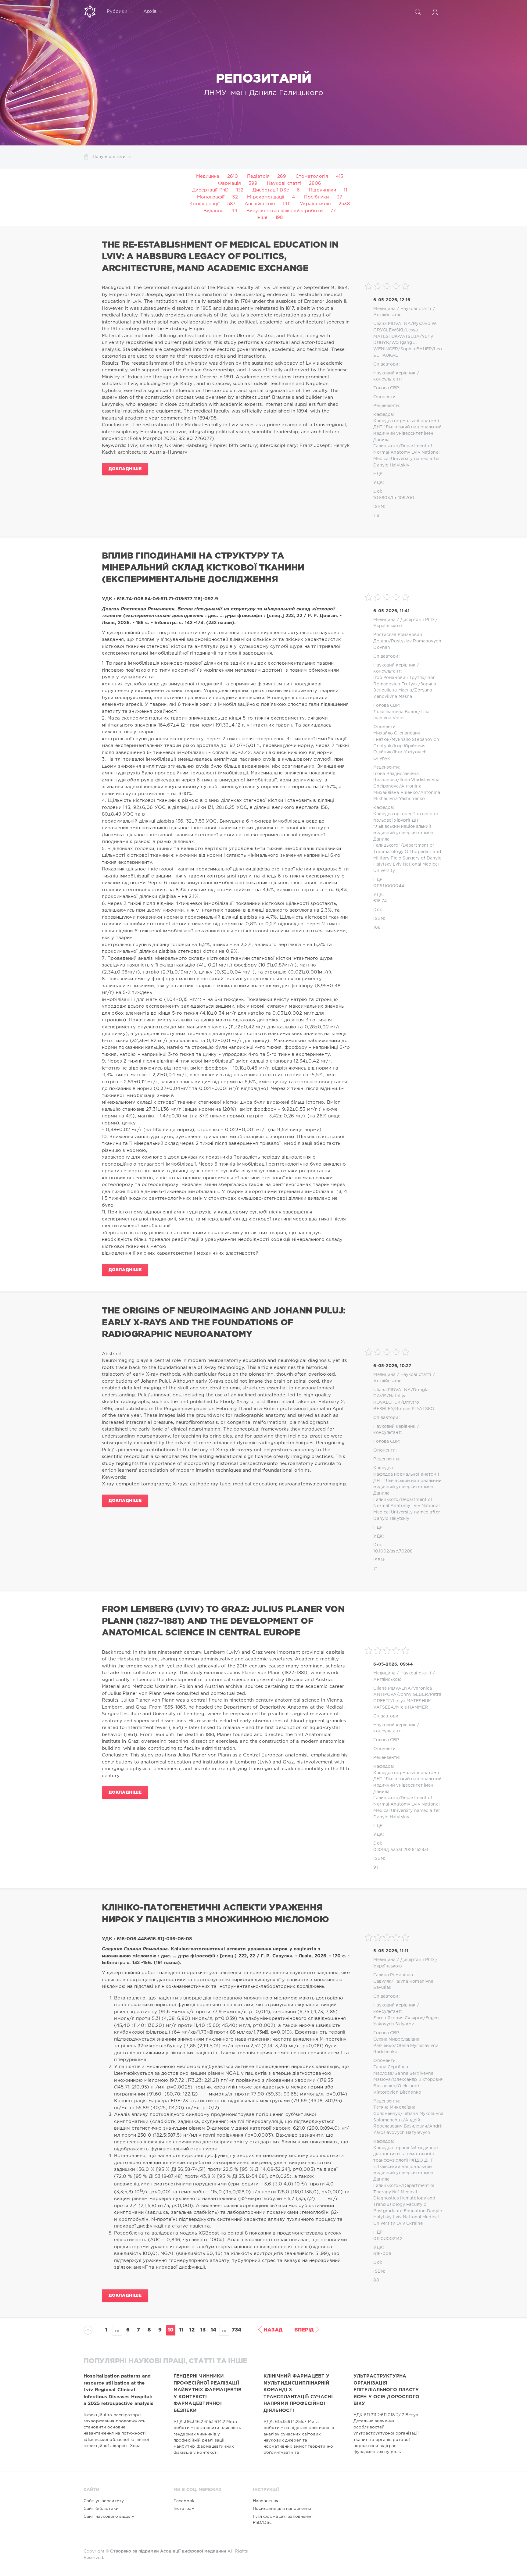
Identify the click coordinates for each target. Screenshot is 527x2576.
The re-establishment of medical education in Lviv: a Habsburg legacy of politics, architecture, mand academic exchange (220, 257)
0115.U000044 (389, 886)
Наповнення (266, 2501)
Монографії (211, 197)
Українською (315, 204)
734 (237, 2330)
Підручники (323, 190)
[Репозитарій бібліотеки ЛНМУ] (90, 12)
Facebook (184, 2501)
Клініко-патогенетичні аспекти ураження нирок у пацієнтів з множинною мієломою (215, 1914)
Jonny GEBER (413, 1695)
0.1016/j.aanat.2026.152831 (401, 1850)
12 (192, 2330)
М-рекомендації (266, 197)
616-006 (382, 2254)
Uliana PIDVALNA (392, 324)
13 (203, 2330)
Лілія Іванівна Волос (396, 712)
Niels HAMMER (412, 1707)
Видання (213, 211)
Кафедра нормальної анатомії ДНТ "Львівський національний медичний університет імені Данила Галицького (407, 434)
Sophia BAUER (416, 349)
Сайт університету (104, 2501)
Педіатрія (258, 176)
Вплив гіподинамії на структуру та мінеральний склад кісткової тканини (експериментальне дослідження (203, 568)
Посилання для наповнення (282, 2509)
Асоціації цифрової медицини (193, 2551)
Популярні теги (109, 157)
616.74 (380, 901)
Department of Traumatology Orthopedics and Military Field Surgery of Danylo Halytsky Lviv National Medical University (407, 858)
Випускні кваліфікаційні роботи (285, 211)
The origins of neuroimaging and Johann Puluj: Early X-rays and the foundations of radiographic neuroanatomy (224, 1323)
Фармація (229, 183)
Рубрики (117, 11)
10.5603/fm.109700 (394, 498)
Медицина (208, 176)
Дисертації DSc (271, 190)
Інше (262, 218)
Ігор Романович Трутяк (399, 678)
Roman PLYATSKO (415, 1409)
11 (181, 2330)
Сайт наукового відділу (109, 2517)
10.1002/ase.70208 (393, 1551)
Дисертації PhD (210, 190)
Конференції (204, 204)
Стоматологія (312, 176)
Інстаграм (184, 2509)
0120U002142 (388, 2239)
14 (213, 2330)
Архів (150, 11)
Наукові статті (284, 183)
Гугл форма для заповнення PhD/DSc (283, 2520)
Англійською (260, 204)
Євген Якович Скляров (398, 2018)
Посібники (316, 197)
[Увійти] (435, 12)
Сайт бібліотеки (101, 2509)
